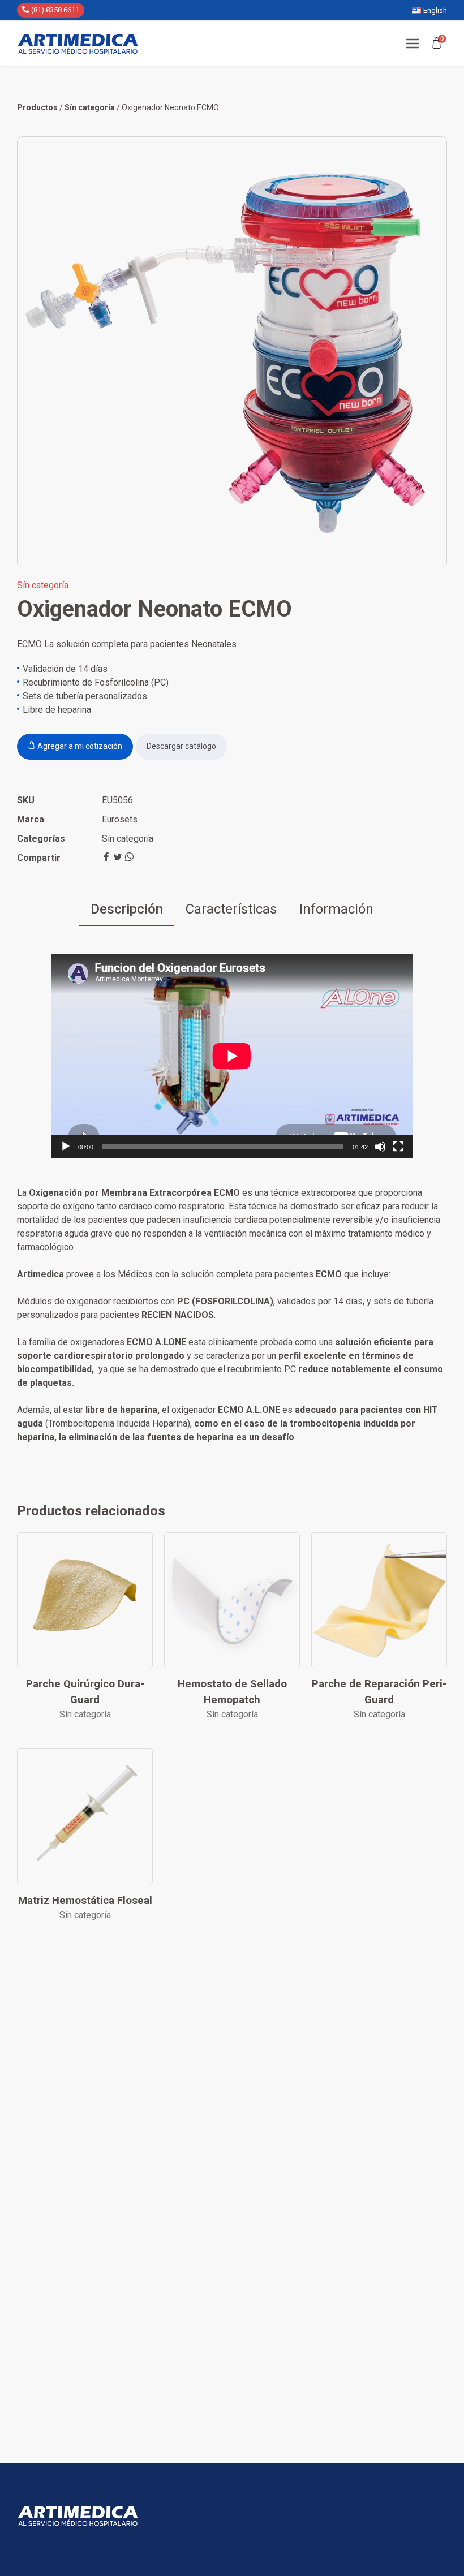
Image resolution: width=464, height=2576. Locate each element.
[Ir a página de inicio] (78, 44)
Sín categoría (128, 839)
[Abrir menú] (413, 44)
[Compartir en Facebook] (108, 858)
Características (231, 909)
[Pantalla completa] (398, 1147)
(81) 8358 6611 (54, 10)
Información (336, 909)
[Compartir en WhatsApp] (129, 858)
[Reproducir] (66, 1147)
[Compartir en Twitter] (119, 858)
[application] (232, 1056)
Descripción (127, 909)
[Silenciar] (380, 1147)
